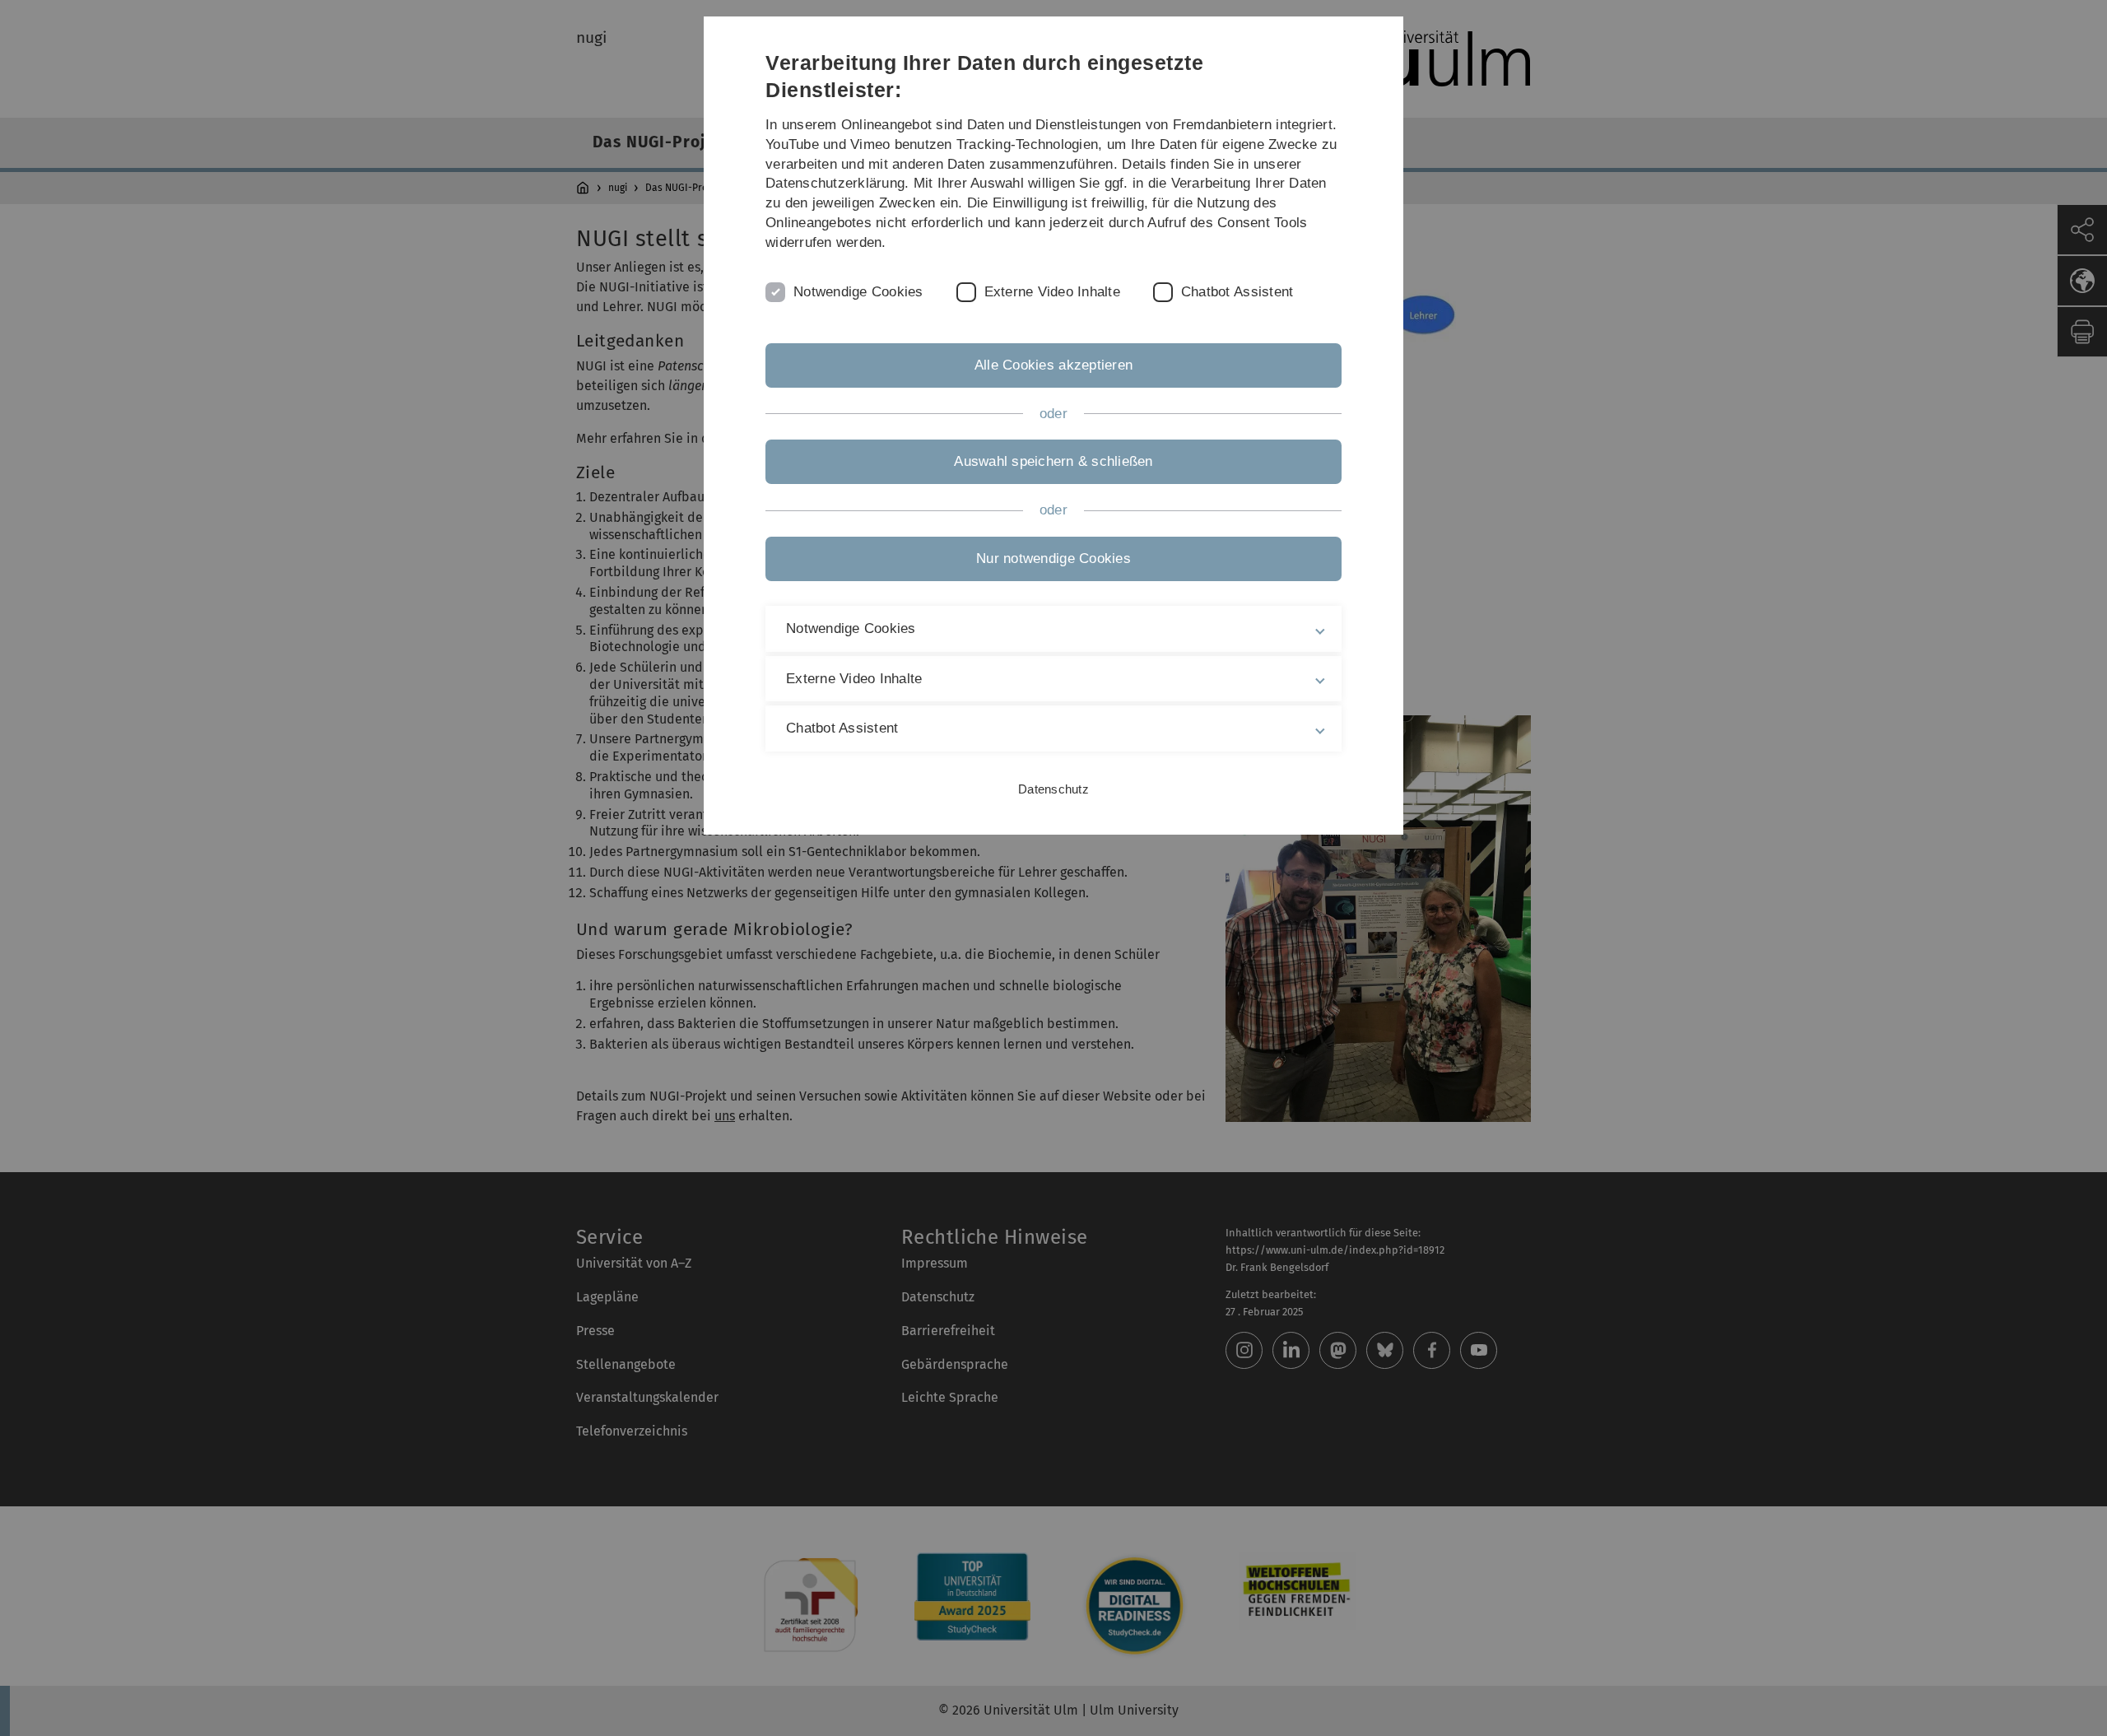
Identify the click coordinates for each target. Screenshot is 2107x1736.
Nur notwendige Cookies (1053, 558)
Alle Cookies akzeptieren (1053, 365)
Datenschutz (1053, 789)
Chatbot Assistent (1237, 292)
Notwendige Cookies (858, 292)
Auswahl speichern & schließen (1053, 461)
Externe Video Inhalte (1052, 292)
